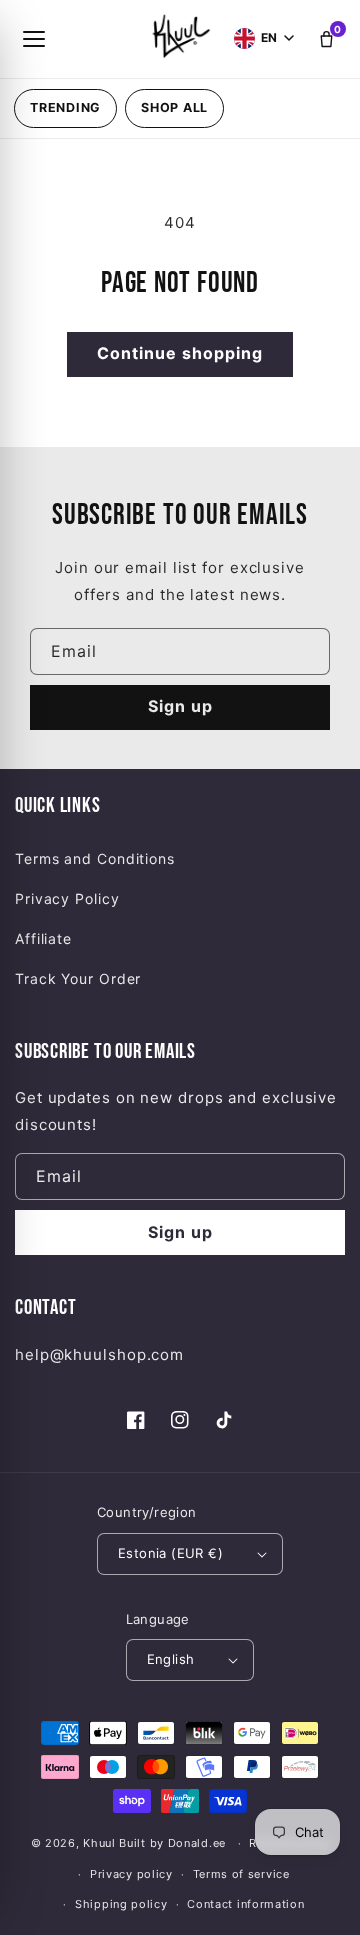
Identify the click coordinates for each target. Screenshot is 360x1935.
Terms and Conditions (95, 858)
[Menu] (34, 39)
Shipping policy (121, 1904)
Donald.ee (197, 1843)
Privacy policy (131, 1874)
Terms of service (241, 1874)
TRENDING (65, 107)
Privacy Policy (67, 898)
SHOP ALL (174, 107)
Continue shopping (180, 353)
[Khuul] (179, 35)
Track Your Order (78, 978)
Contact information (245, 1904)
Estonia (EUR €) (170, 1553)
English (171, 1659)
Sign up (180, 706)
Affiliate (43, 938)
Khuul (99, 1843)
